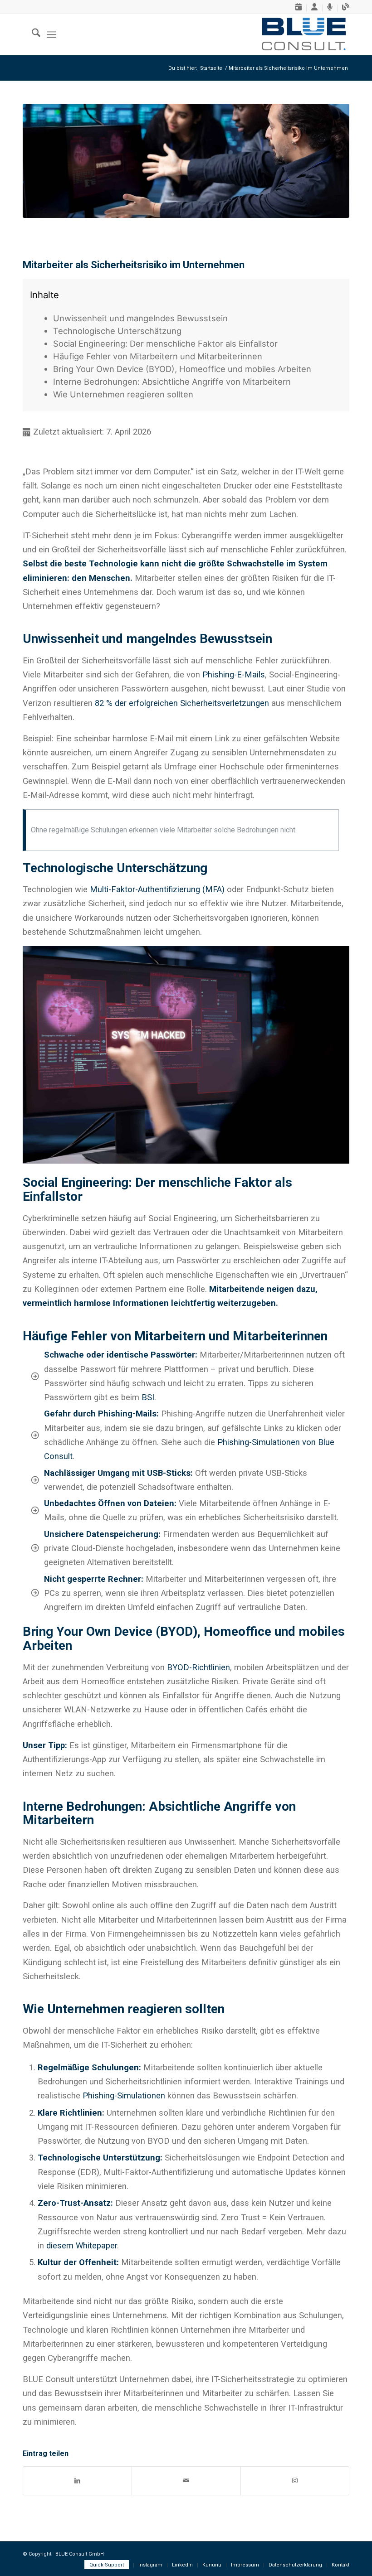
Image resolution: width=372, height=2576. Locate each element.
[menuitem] (299, 8)
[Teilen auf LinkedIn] (77, 2481)
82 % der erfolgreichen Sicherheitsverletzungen (182, 703)
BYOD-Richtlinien (198, 1667)
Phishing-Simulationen (124, 2095)
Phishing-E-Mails (234, 674)
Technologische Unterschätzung (117, 331)
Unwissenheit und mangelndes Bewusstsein (140, 318)
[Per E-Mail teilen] (186, 2481)
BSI (148, 1397)
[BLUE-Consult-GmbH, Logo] (304, 34)
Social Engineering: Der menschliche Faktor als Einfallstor (165, 343)
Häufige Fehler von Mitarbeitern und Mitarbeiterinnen (158, 356)
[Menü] (51, 34)
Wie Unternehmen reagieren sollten (123, 394)
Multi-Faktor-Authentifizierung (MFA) (157, 889)
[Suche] (32, 34)
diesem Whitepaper (82, 2245)
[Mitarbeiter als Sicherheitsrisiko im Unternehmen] (186, 161)
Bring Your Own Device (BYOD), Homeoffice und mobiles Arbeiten (182, 369)
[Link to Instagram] (295, 2481)
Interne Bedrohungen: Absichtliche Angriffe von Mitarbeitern (172, 382)
